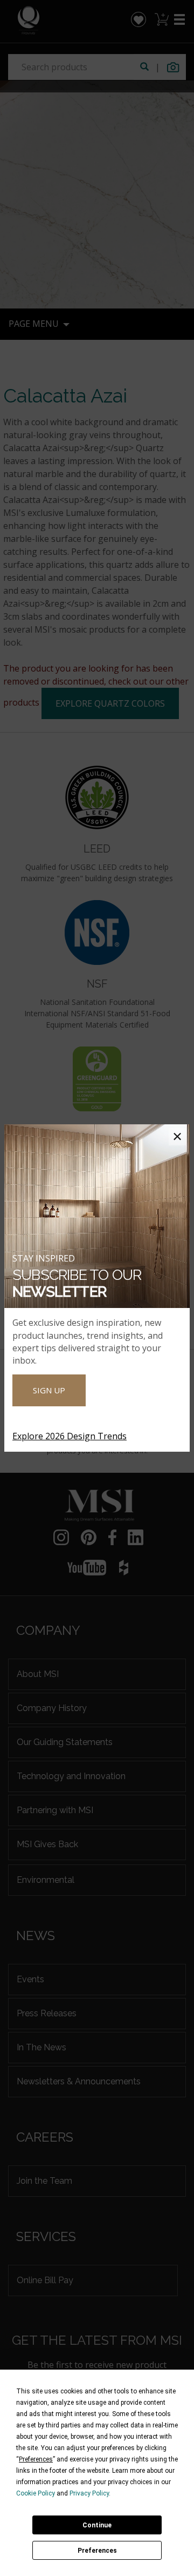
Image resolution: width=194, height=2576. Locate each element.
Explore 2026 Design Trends (70, 1436)
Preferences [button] (36, 2459)
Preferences (97, 2551)
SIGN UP (49, 1390)
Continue (97, 2525)
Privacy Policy (89, 2493)
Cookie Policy (36, 2493)
